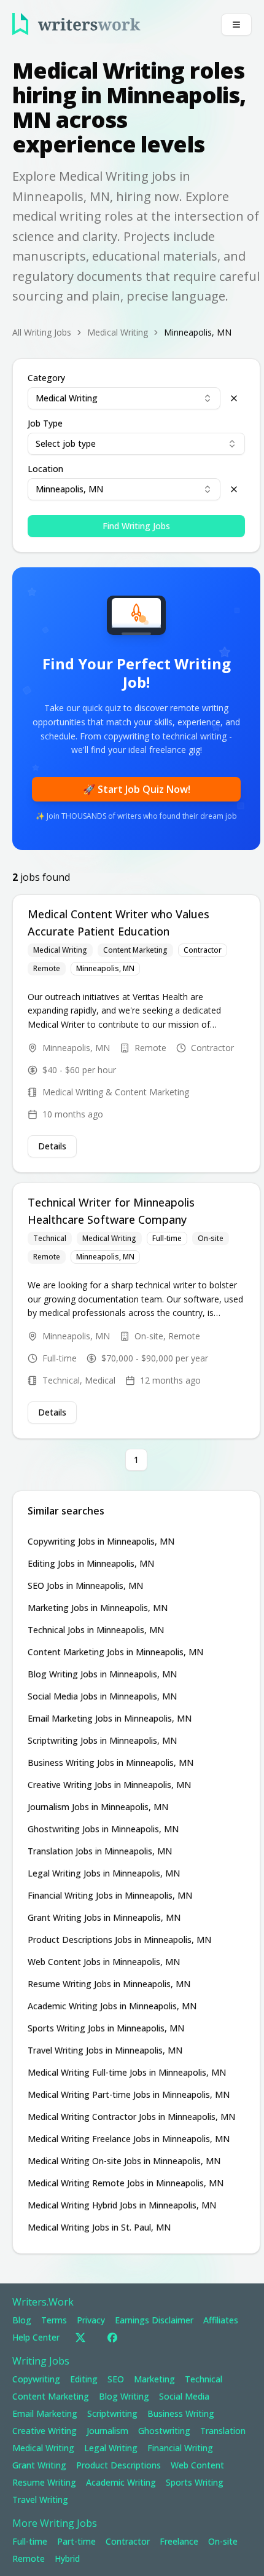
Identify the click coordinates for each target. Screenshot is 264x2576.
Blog (22, 2320)
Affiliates (221, 2320)
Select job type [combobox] (66, 443)
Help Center (36, 2337)
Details (52, 1146)
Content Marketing (135, 950)
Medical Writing (60, 950)
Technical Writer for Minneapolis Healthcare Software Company (113, 1211)
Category (46, 378)
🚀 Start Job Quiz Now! (137, 789)
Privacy (91, 2320)
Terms (54, 2320)
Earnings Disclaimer (154, 2320)
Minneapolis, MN (105, 968)
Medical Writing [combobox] (67, 398)
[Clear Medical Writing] (234, 398)
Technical (50, 1238)
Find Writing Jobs (136, 526)
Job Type (45, 423)
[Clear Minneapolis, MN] (234, 489)
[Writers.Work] (76, 24)
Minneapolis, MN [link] (198, 332)
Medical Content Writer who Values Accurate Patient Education (120, 923)
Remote (47, 968)
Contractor (203, 950)
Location (45, 469)
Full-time (167, 1238)
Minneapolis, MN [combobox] (69, 489)
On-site (211, 1238)
